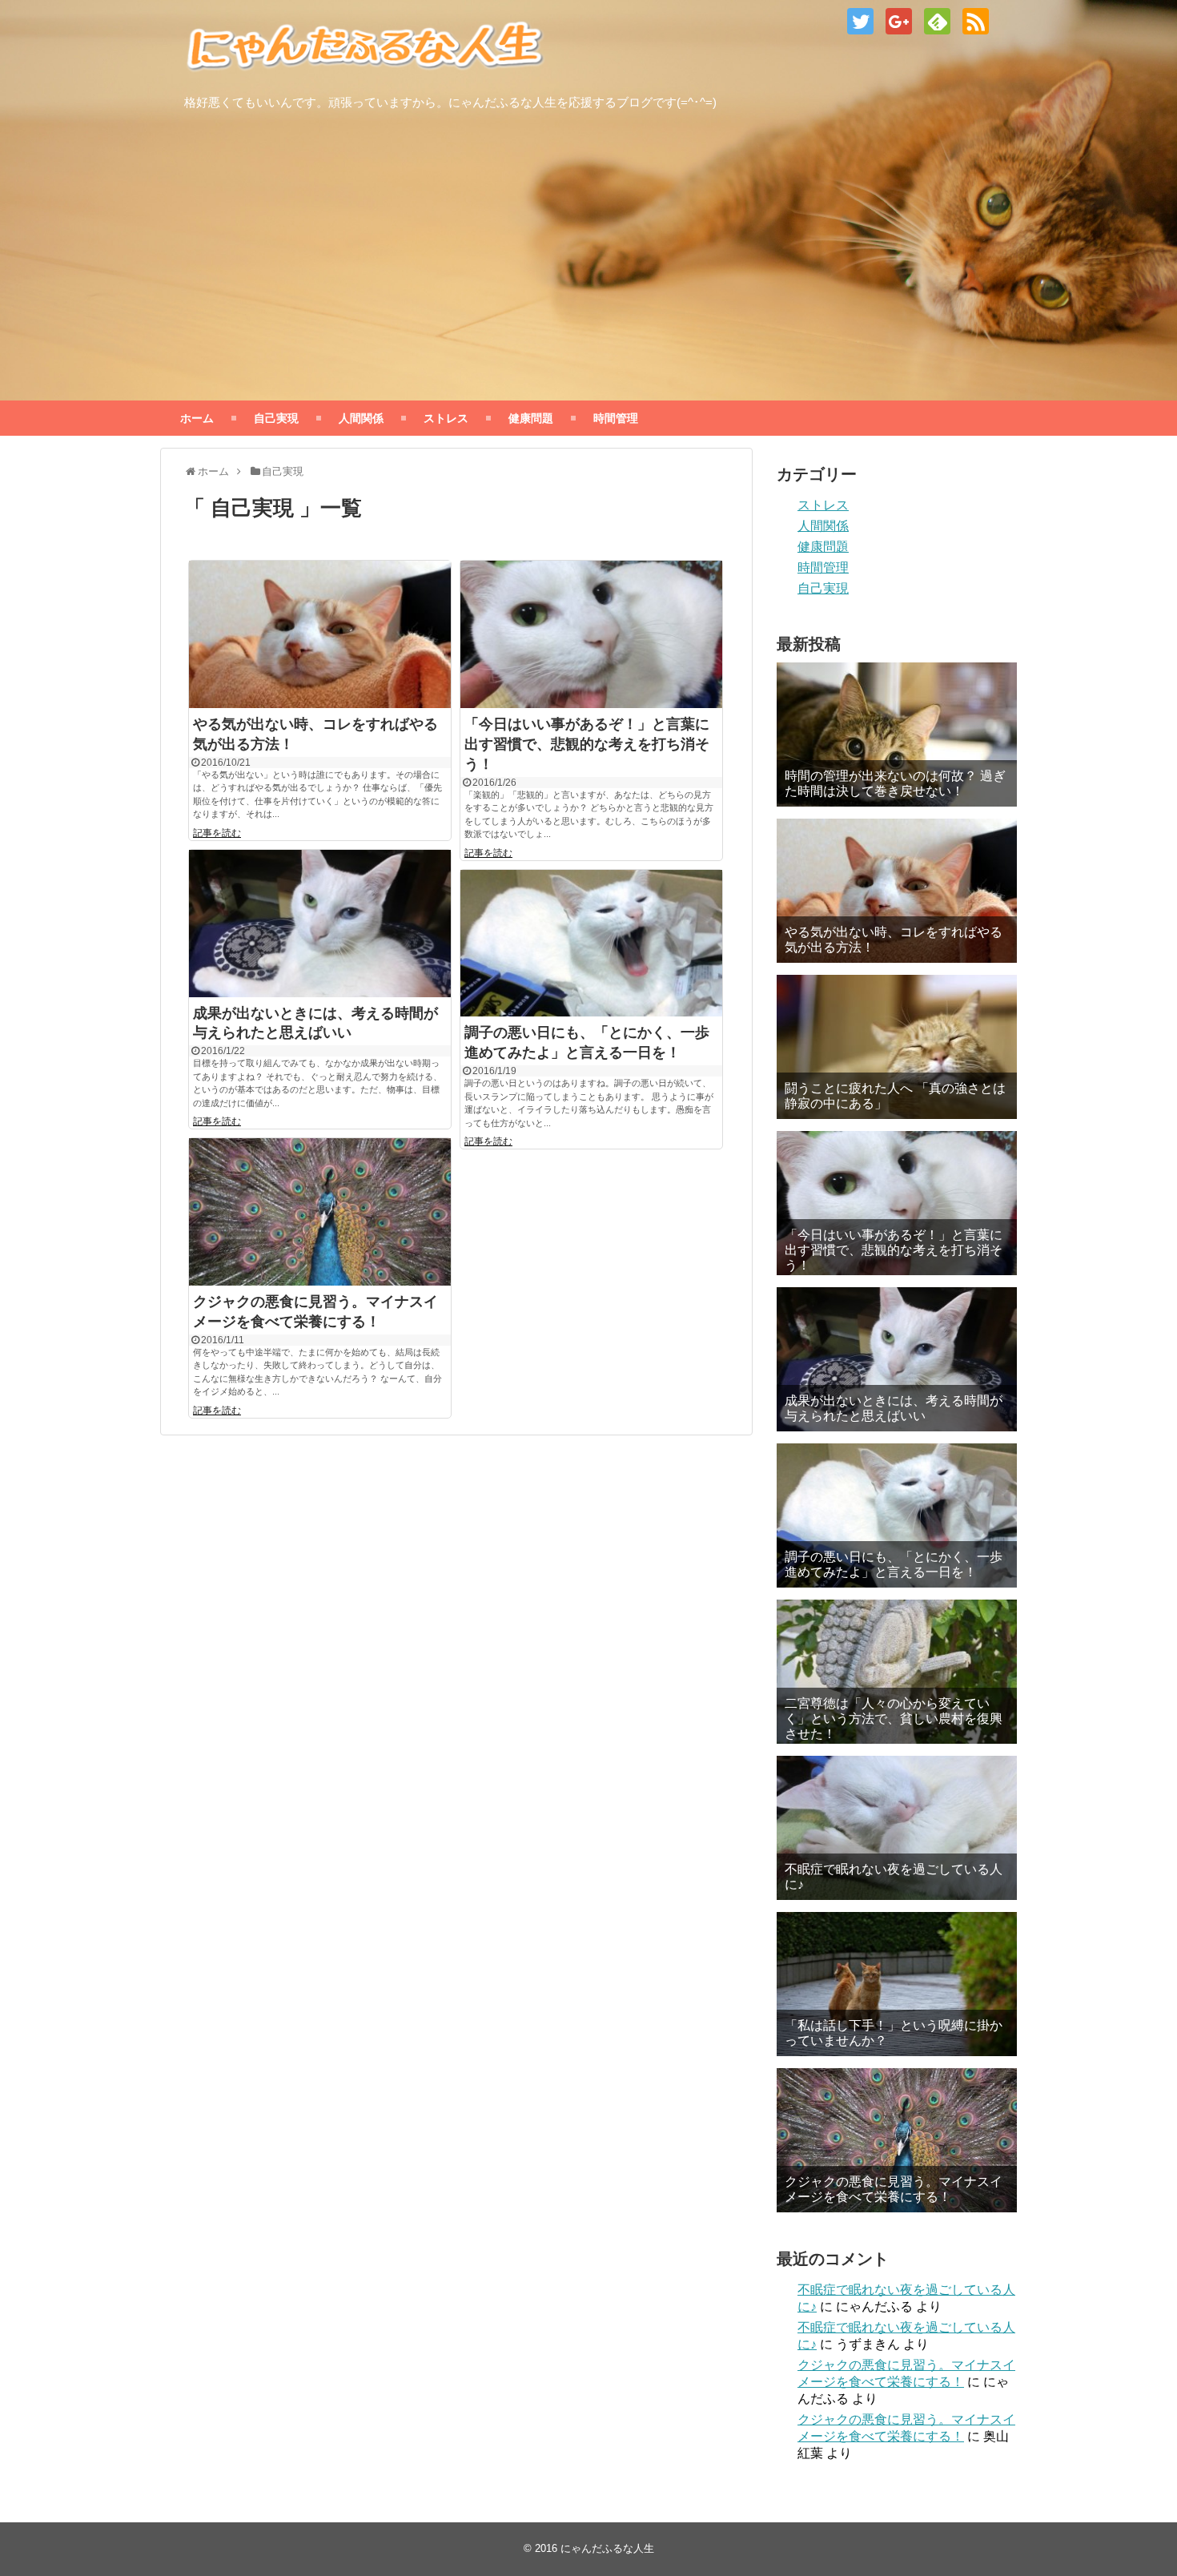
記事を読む (217, 833)
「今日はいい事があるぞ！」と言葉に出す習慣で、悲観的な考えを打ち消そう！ (587, 744)
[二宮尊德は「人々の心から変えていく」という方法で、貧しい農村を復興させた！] (897, 1672)
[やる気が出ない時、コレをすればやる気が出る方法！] (320, 634)
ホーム (197, 418)
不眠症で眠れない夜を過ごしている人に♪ (894, 1877)
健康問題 (531, 418)
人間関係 (361, 418)
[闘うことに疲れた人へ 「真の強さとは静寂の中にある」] (897, 1047)
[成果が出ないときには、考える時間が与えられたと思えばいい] (320, 924)
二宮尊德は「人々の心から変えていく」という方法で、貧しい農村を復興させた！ (894, 1719)
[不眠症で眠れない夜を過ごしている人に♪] (897, 1828)
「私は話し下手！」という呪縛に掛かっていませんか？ (894, 2033)
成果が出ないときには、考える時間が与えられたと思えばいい (894, 1408)
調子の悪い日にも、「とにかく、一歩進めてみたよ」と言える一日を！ (894, 1564)
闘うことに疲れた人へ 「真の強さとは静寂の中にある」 (895, 1096)
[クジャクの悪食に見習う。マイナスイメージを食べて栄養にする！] (320, 1212)
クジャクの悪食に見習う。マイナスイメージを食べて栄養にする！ (894, 2189)
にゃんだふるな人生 (607, 2548)
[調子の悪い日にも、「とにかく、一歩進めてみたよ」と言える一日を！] (591, 944)
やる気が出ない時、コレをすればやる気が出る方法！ (894, 940)
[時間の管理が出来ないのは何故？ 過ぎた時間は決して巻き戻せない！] (897, 735)
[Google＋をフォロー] (899, 21)
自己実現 (276, 418)
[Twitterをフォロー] (860, 21)
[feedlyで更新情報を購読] (937, 21)
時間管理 (616, 418)
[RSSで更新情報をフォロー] (976, 21)
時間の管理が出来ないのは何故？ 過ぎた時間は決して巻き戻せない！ (895, 783)
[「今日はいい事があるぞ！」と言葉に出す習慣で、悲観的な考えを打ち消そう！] (591, 634)
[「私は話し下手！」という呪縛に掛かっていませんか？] (897, 1984)
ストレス (446, 418)
